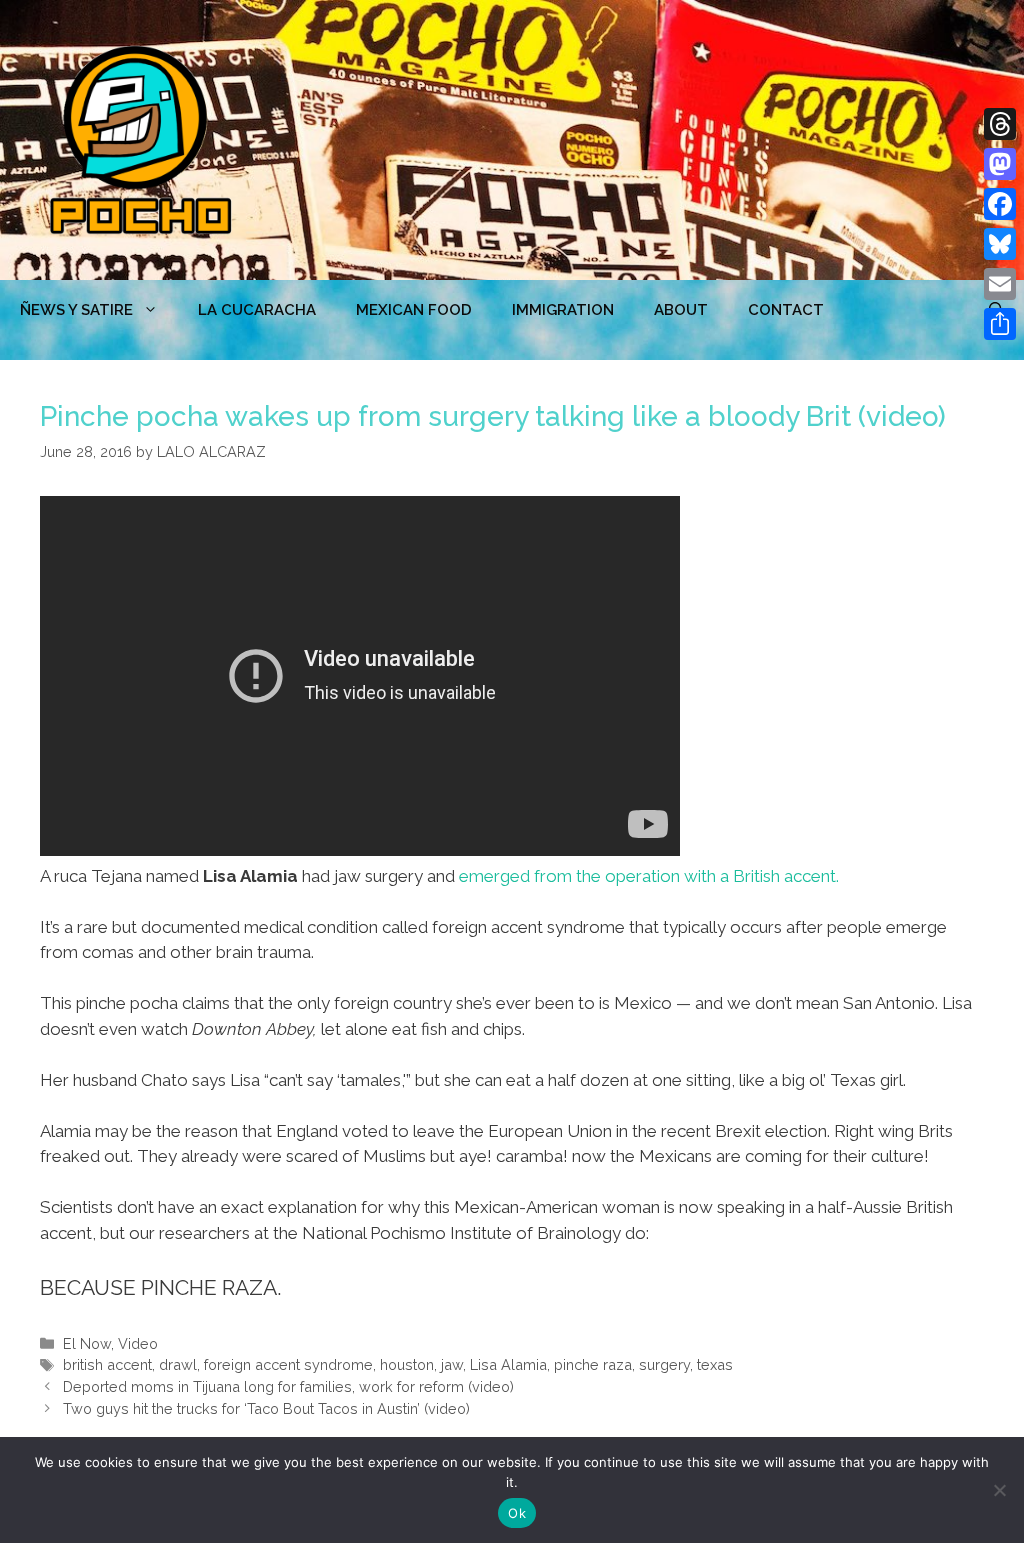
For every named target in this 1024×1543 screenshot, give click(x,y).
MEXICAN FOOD (414, 310)
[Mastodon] (1000, 164)
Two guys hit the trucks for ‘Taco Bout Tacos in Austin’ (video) (266, 1408)
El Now (87, 1343)
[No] (999, 1490)
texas (715, 1364)
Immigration (563, 310)
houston (407, 1364)
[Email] (1000, 284)
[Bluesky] (1000, 244)
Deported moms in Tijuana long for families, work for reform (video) (288, 1386)
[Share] (1000, 324)
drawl (178, 1364)
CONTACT (786, 310)
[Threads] (1000, 124)
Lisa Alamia (508, 1364)
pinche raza (593, 1364)
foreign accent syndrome (288, 1364)
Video (138, 1343)
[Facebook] (1000, 204)
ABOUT (681, 310)
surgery (664, 1364)
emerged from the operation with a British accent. (649, 876)
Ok (517, 1513)
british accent (107, 1364)
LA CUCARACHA (257, 310)
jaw (452, 1364)
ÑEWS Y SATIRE (76, 310)
